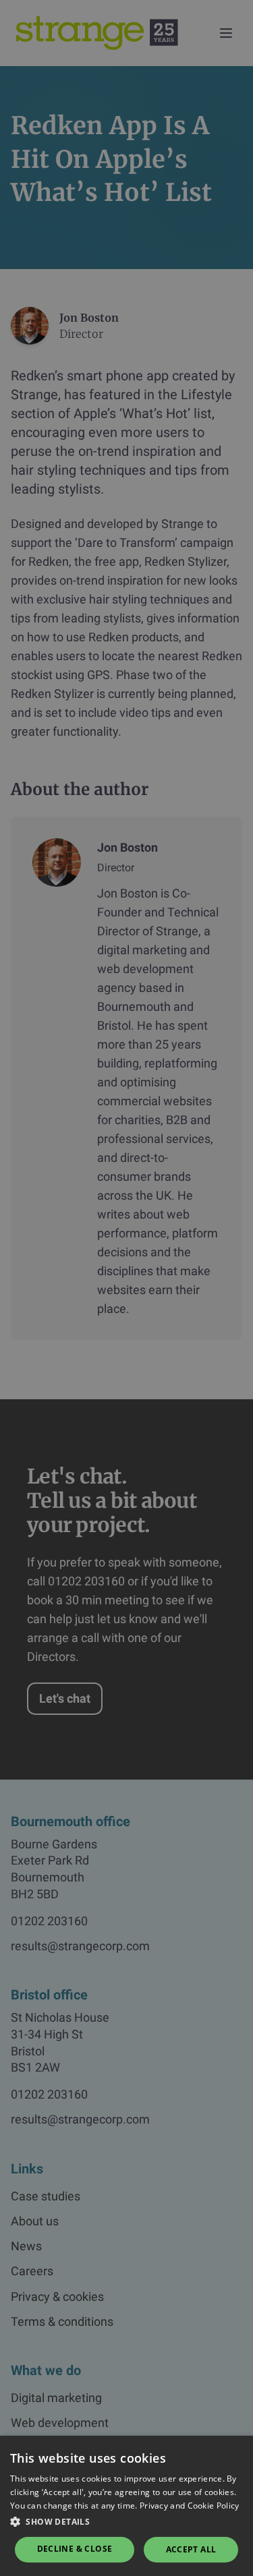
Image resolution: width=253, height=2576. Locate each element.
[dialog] (126, 1288)
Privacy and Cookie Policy (190, 2506)
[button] (126, 2522)
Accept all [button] (191, 2549)
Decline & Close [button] (75, 2549)
